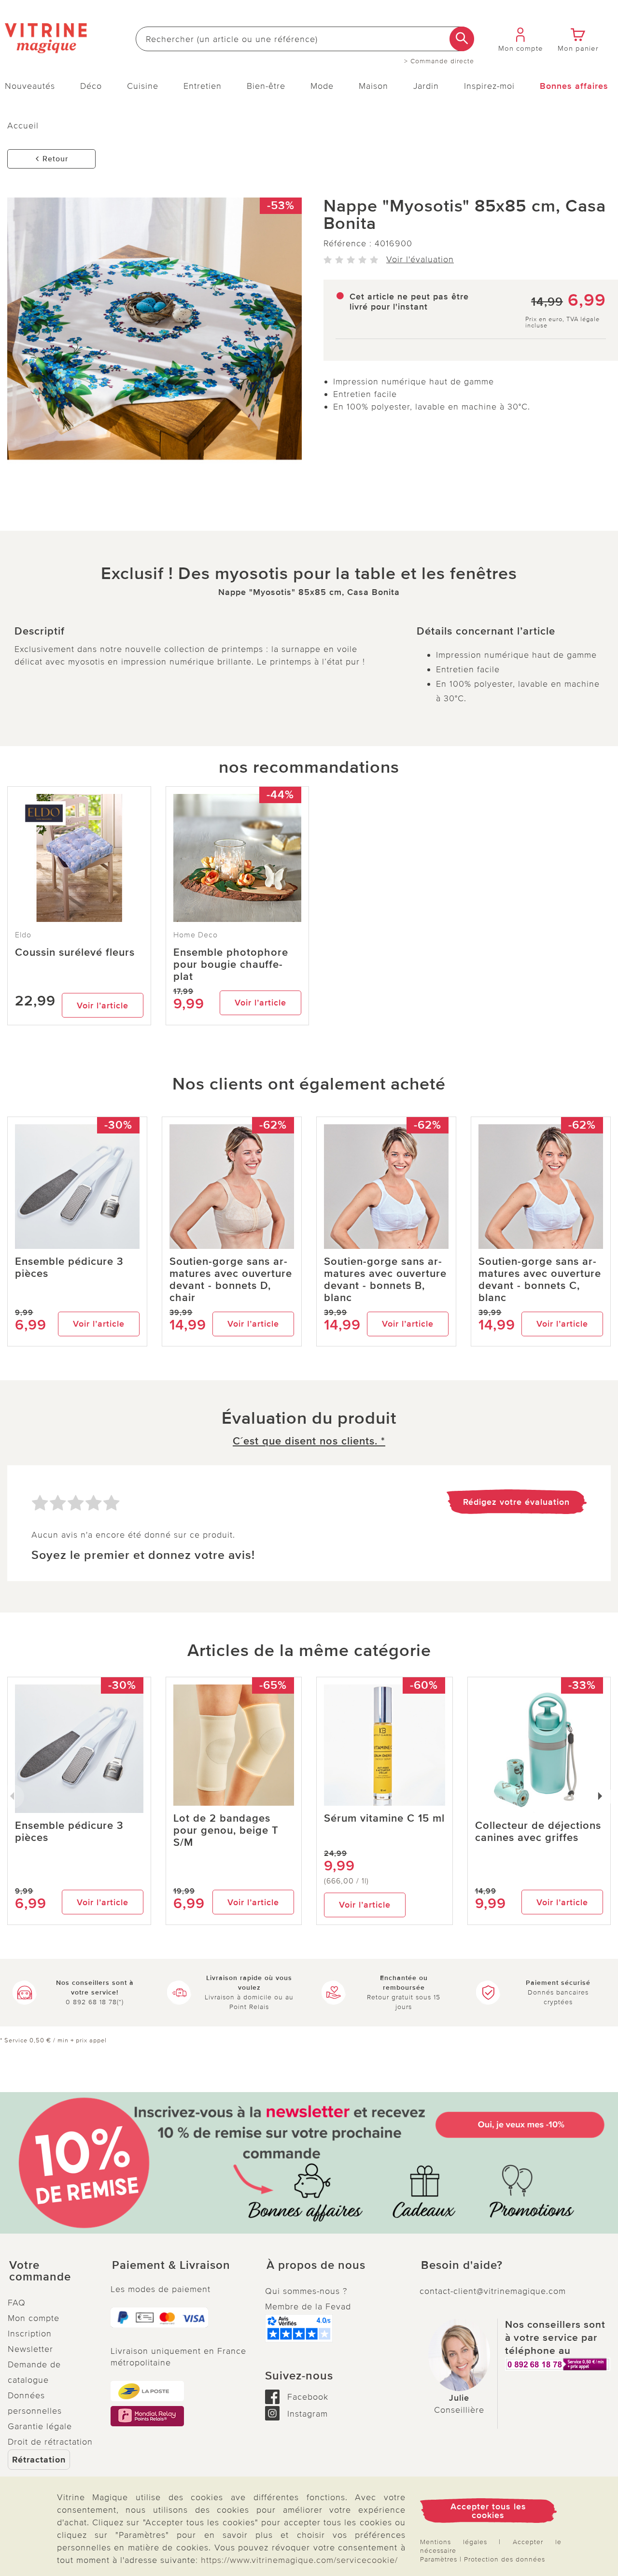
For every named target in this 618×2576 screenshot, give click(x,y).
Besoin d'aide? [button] (462, 2265)
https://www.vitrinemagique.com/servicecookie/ (299, 2560)
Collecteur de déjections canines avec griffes (538, 1832)
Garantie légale (40, 2426)
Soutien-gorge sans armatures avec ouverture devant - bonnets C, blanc (540, 1280)
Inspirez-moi (489, 86)
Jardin (426, 86)
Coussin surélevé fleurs (75, 953)
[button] (51, 2271)
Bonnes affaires (574, 86)
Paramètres (439, 2559)
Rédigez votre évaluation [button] (516, 1502)
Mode (322, 86)
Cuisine (143, 86)
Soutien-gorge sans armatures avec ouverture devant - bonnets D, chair (231, 1280)
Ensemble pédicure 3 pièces (69, 1268)
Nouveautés (30, 86)
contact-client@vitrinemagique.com (493, 2291)
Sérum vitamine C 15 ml (384, 1819)
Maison (373, 86)
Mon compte (34, 2318)
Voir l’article (103, 1005)
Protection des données (505, 2559)
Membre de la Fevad (308, 2307)
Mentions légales (454, 2542)
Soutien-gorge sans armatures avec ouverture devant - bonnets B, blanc (385, 1280)
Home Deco (196, 935)
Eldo (23, 935)
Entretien (203, 86)
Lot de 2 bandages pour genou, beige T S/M (226, 1831)
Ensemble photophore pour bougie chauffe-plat (231, 965)
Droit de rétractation (50, 2442)
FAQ (17, 2303)
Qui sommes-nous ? (306, 2291)
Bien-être (266, 86)
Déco (91, 86)
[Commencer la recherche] (462, 39)
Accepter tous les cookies (488, 2511)
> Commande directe (439, 61)
